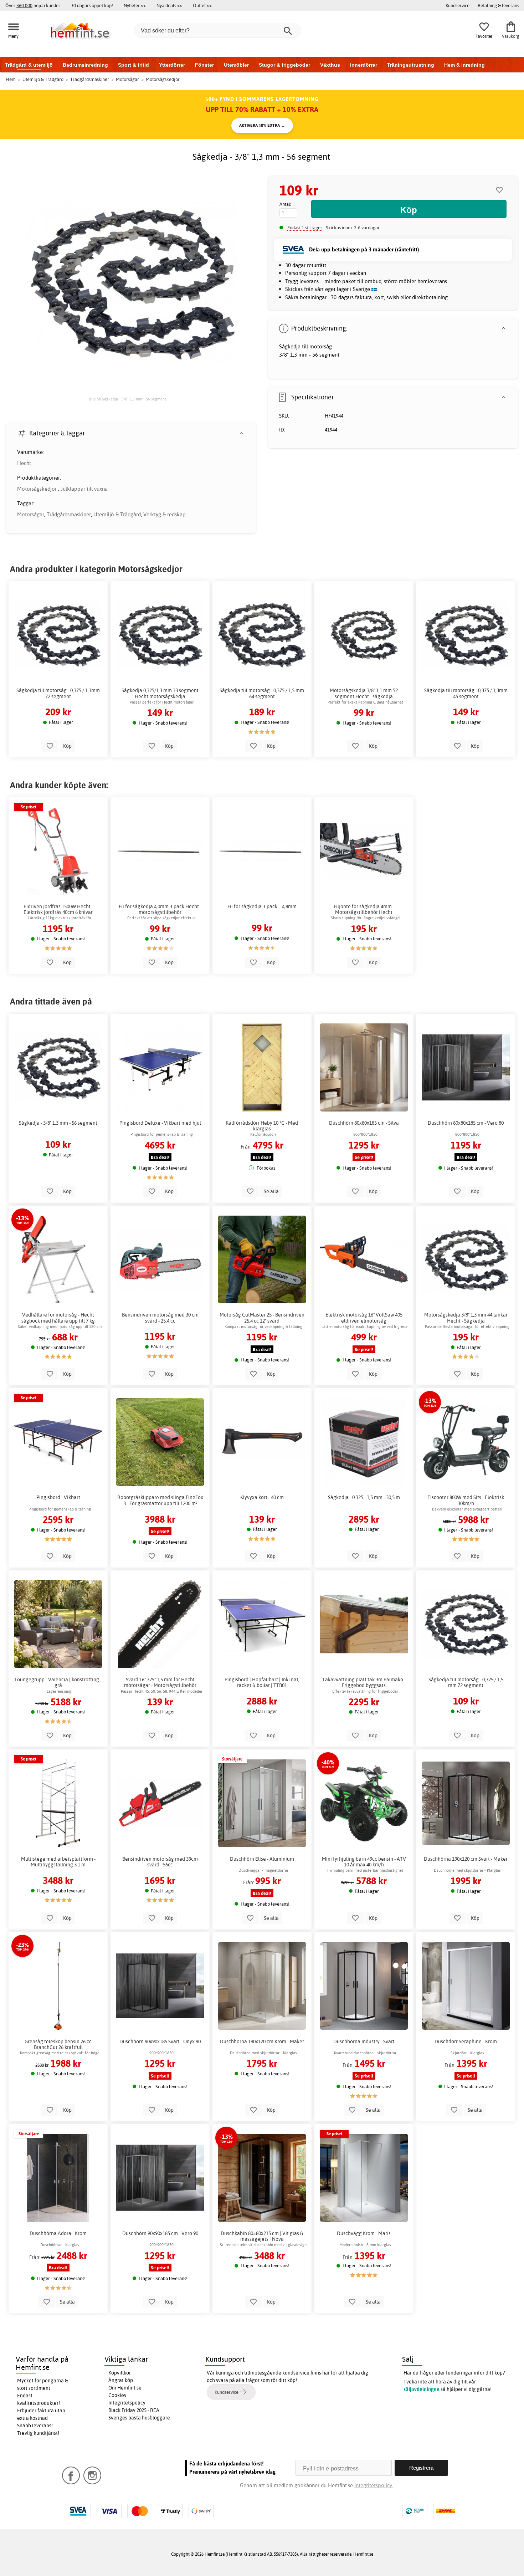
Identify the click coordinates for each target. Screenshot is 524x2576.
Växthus (330, 65)
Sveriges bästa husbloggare (139, 2418)
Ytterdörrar (172, 65)
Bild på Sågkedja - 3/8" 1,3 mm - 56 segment (127, 399)
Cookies (117, 2395)
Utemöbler (236, 65)
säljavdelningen (422, 2389)
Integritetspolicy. (374, 2485)
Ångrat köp (121, 2380)
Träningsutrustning (411, 65)
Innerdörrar (364, 65)
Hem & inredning (464, 65)
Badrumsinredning (85, 65)
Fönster (204, 65)
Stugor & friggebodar (284, 65)
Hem (11, 79)
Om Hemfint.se (125, 2388)
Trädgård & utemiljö (29, 65)
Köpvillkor (120, 2373)
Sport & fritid (133, 65)
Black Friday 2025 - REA (134, 2410)
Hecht (24, 463)
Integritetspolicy (127, 2403)
